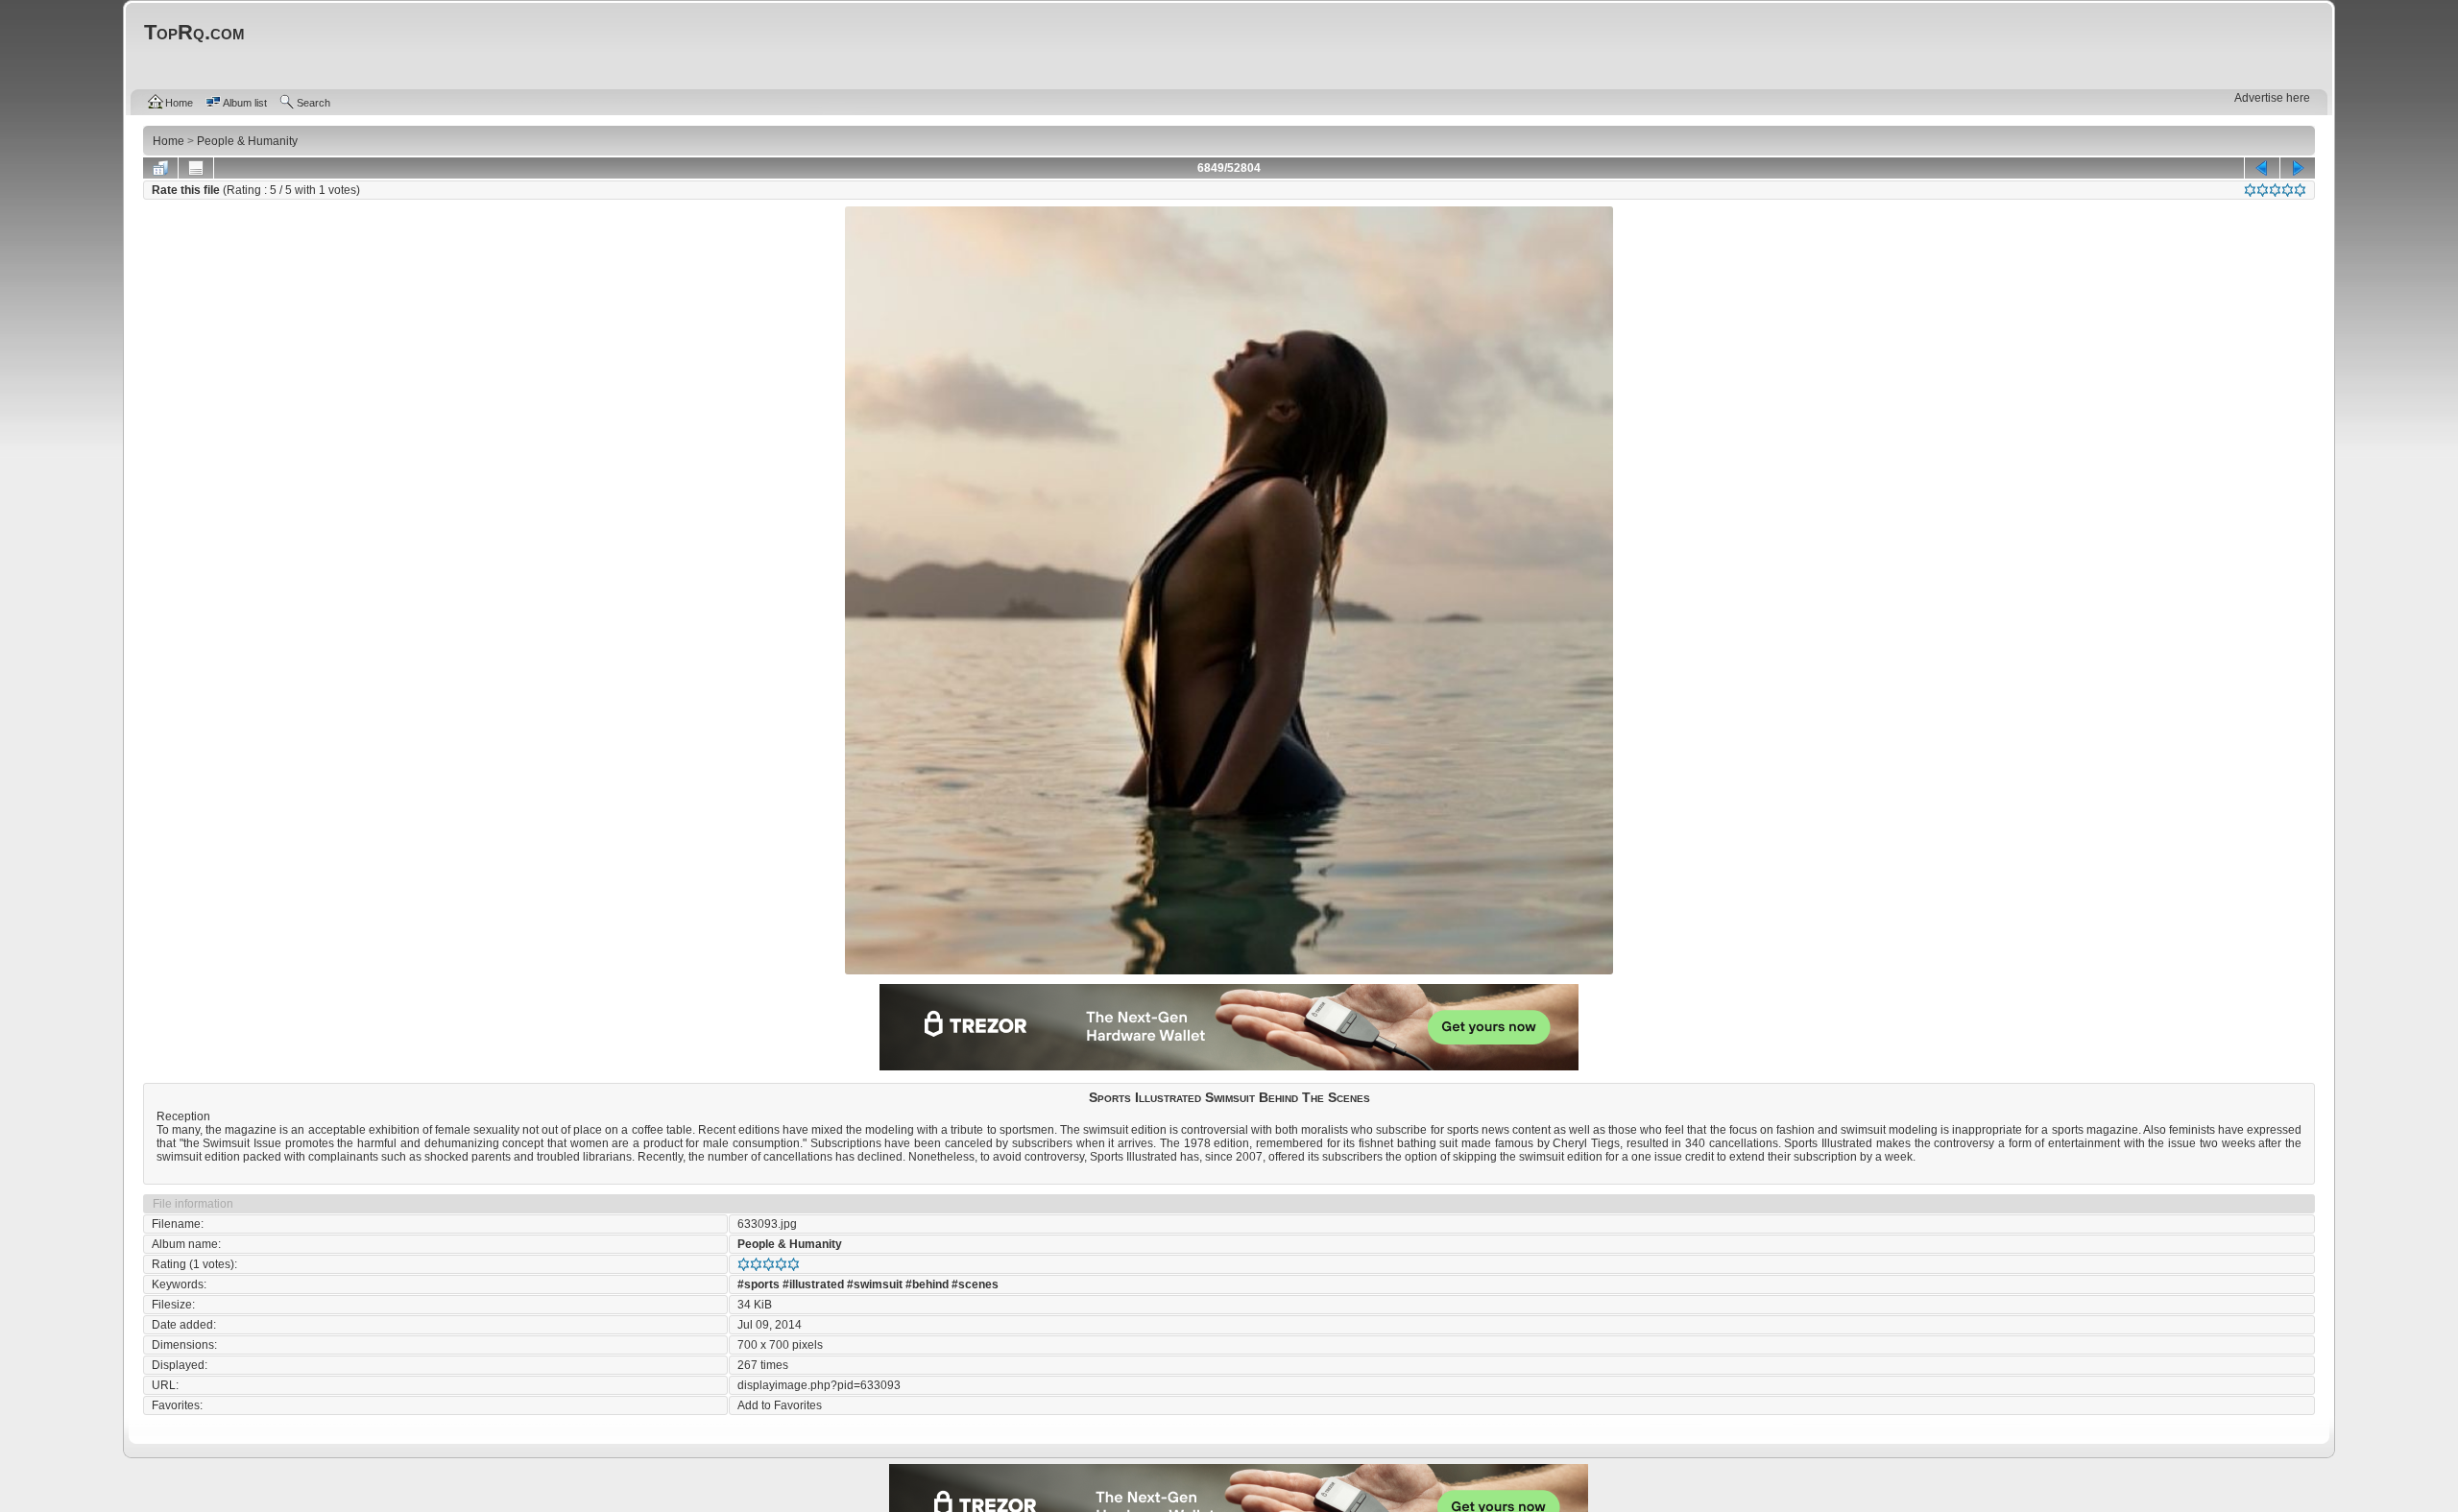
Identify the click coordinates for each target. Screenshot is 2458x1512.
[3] (2275, 190)
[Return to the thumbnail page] (160, 168)
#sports (759, 1284)
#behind (927, 1284)
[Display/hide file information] (196, 168)
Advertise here (2272, 98)
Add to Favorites (780, 1405)
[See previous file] (2262, 168)
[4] (2288, 190)
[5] (2300, 190)
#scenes (975, 1284)
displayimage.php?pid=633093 (819, 1385)
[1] (2250, 190)
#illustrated (813, 1284)
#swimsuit (875, 1284)
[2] (2263, 190)
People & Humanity (790, 1244)
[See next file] (2298, 168)
